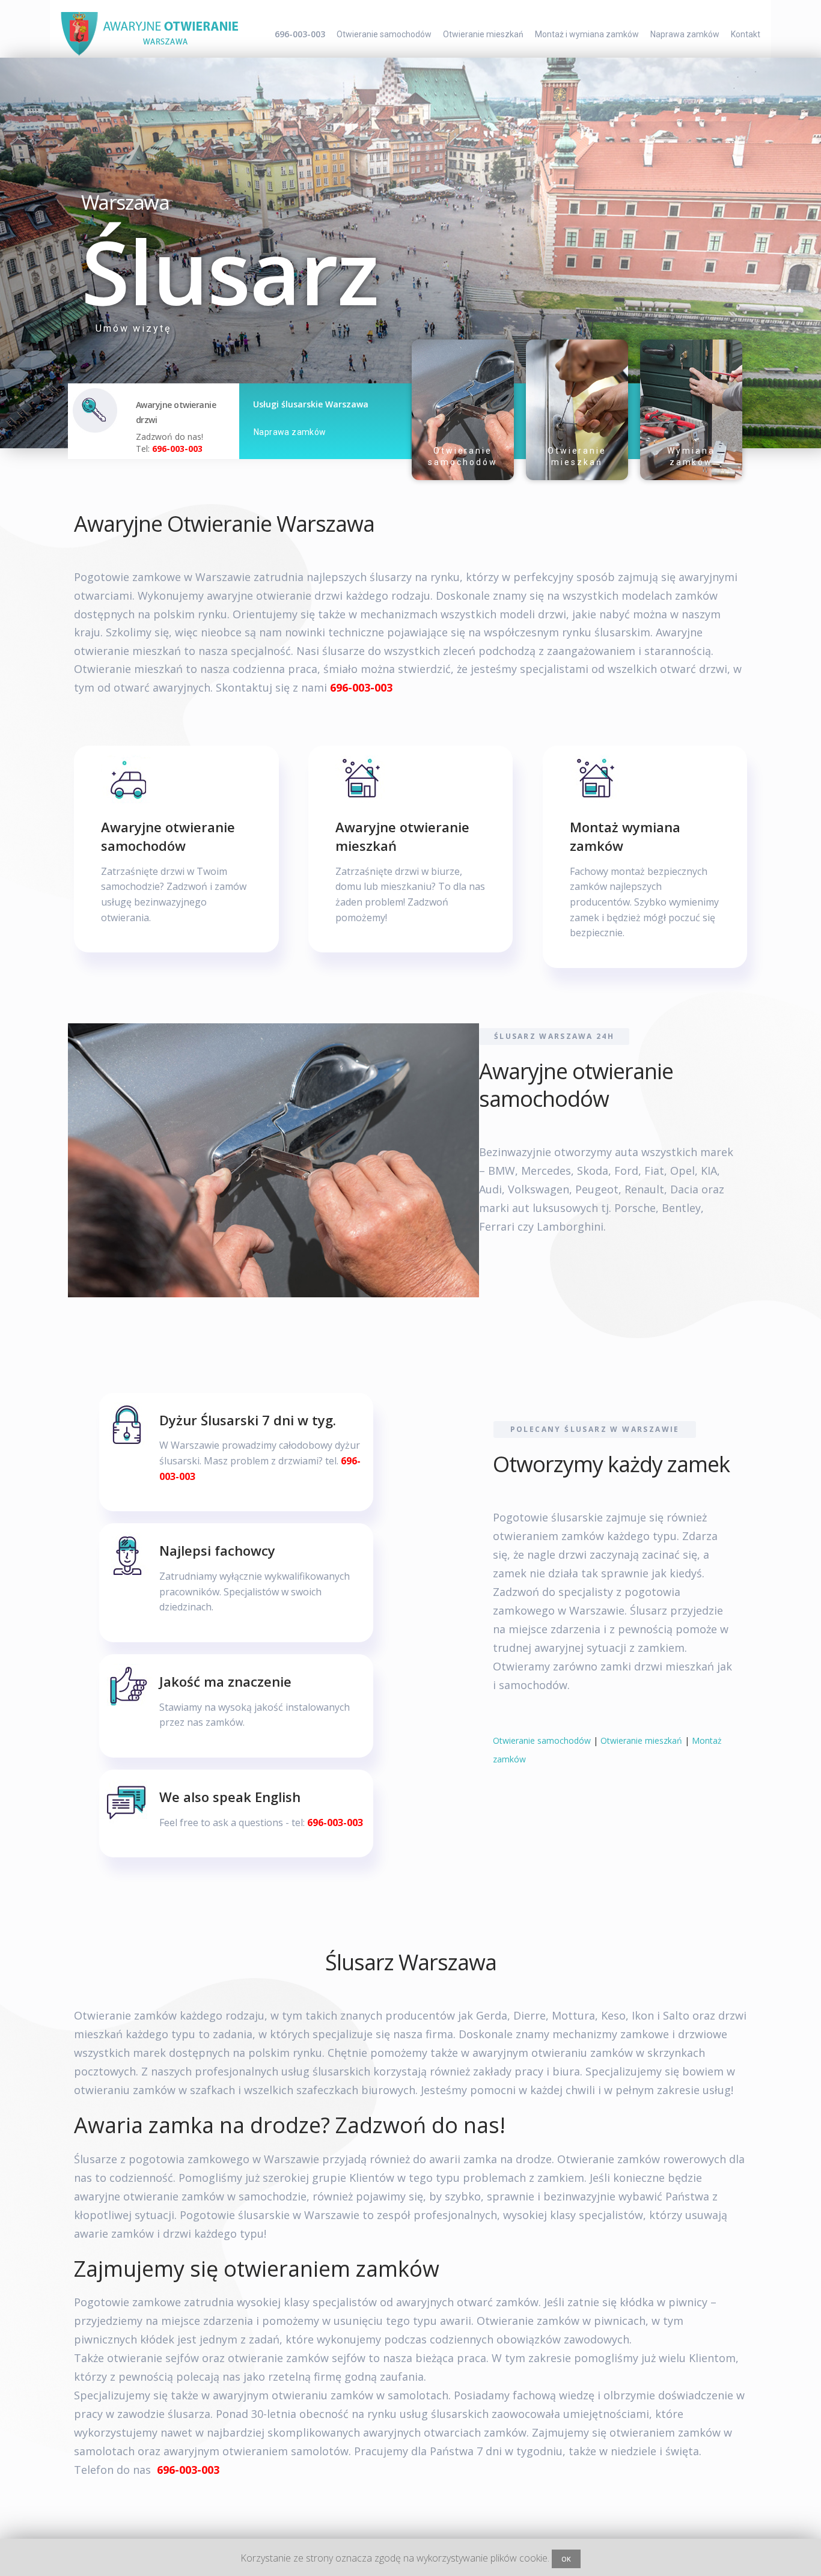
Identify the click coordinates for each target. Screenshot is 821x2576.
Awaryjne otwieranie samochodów (168, 836)
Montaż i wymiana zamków (587, 34)
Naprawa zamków (685, 34)
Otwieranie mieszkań (483, 34)
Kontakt (746, 34)
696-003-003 (300, 34)
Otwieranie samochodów (384, 34)
